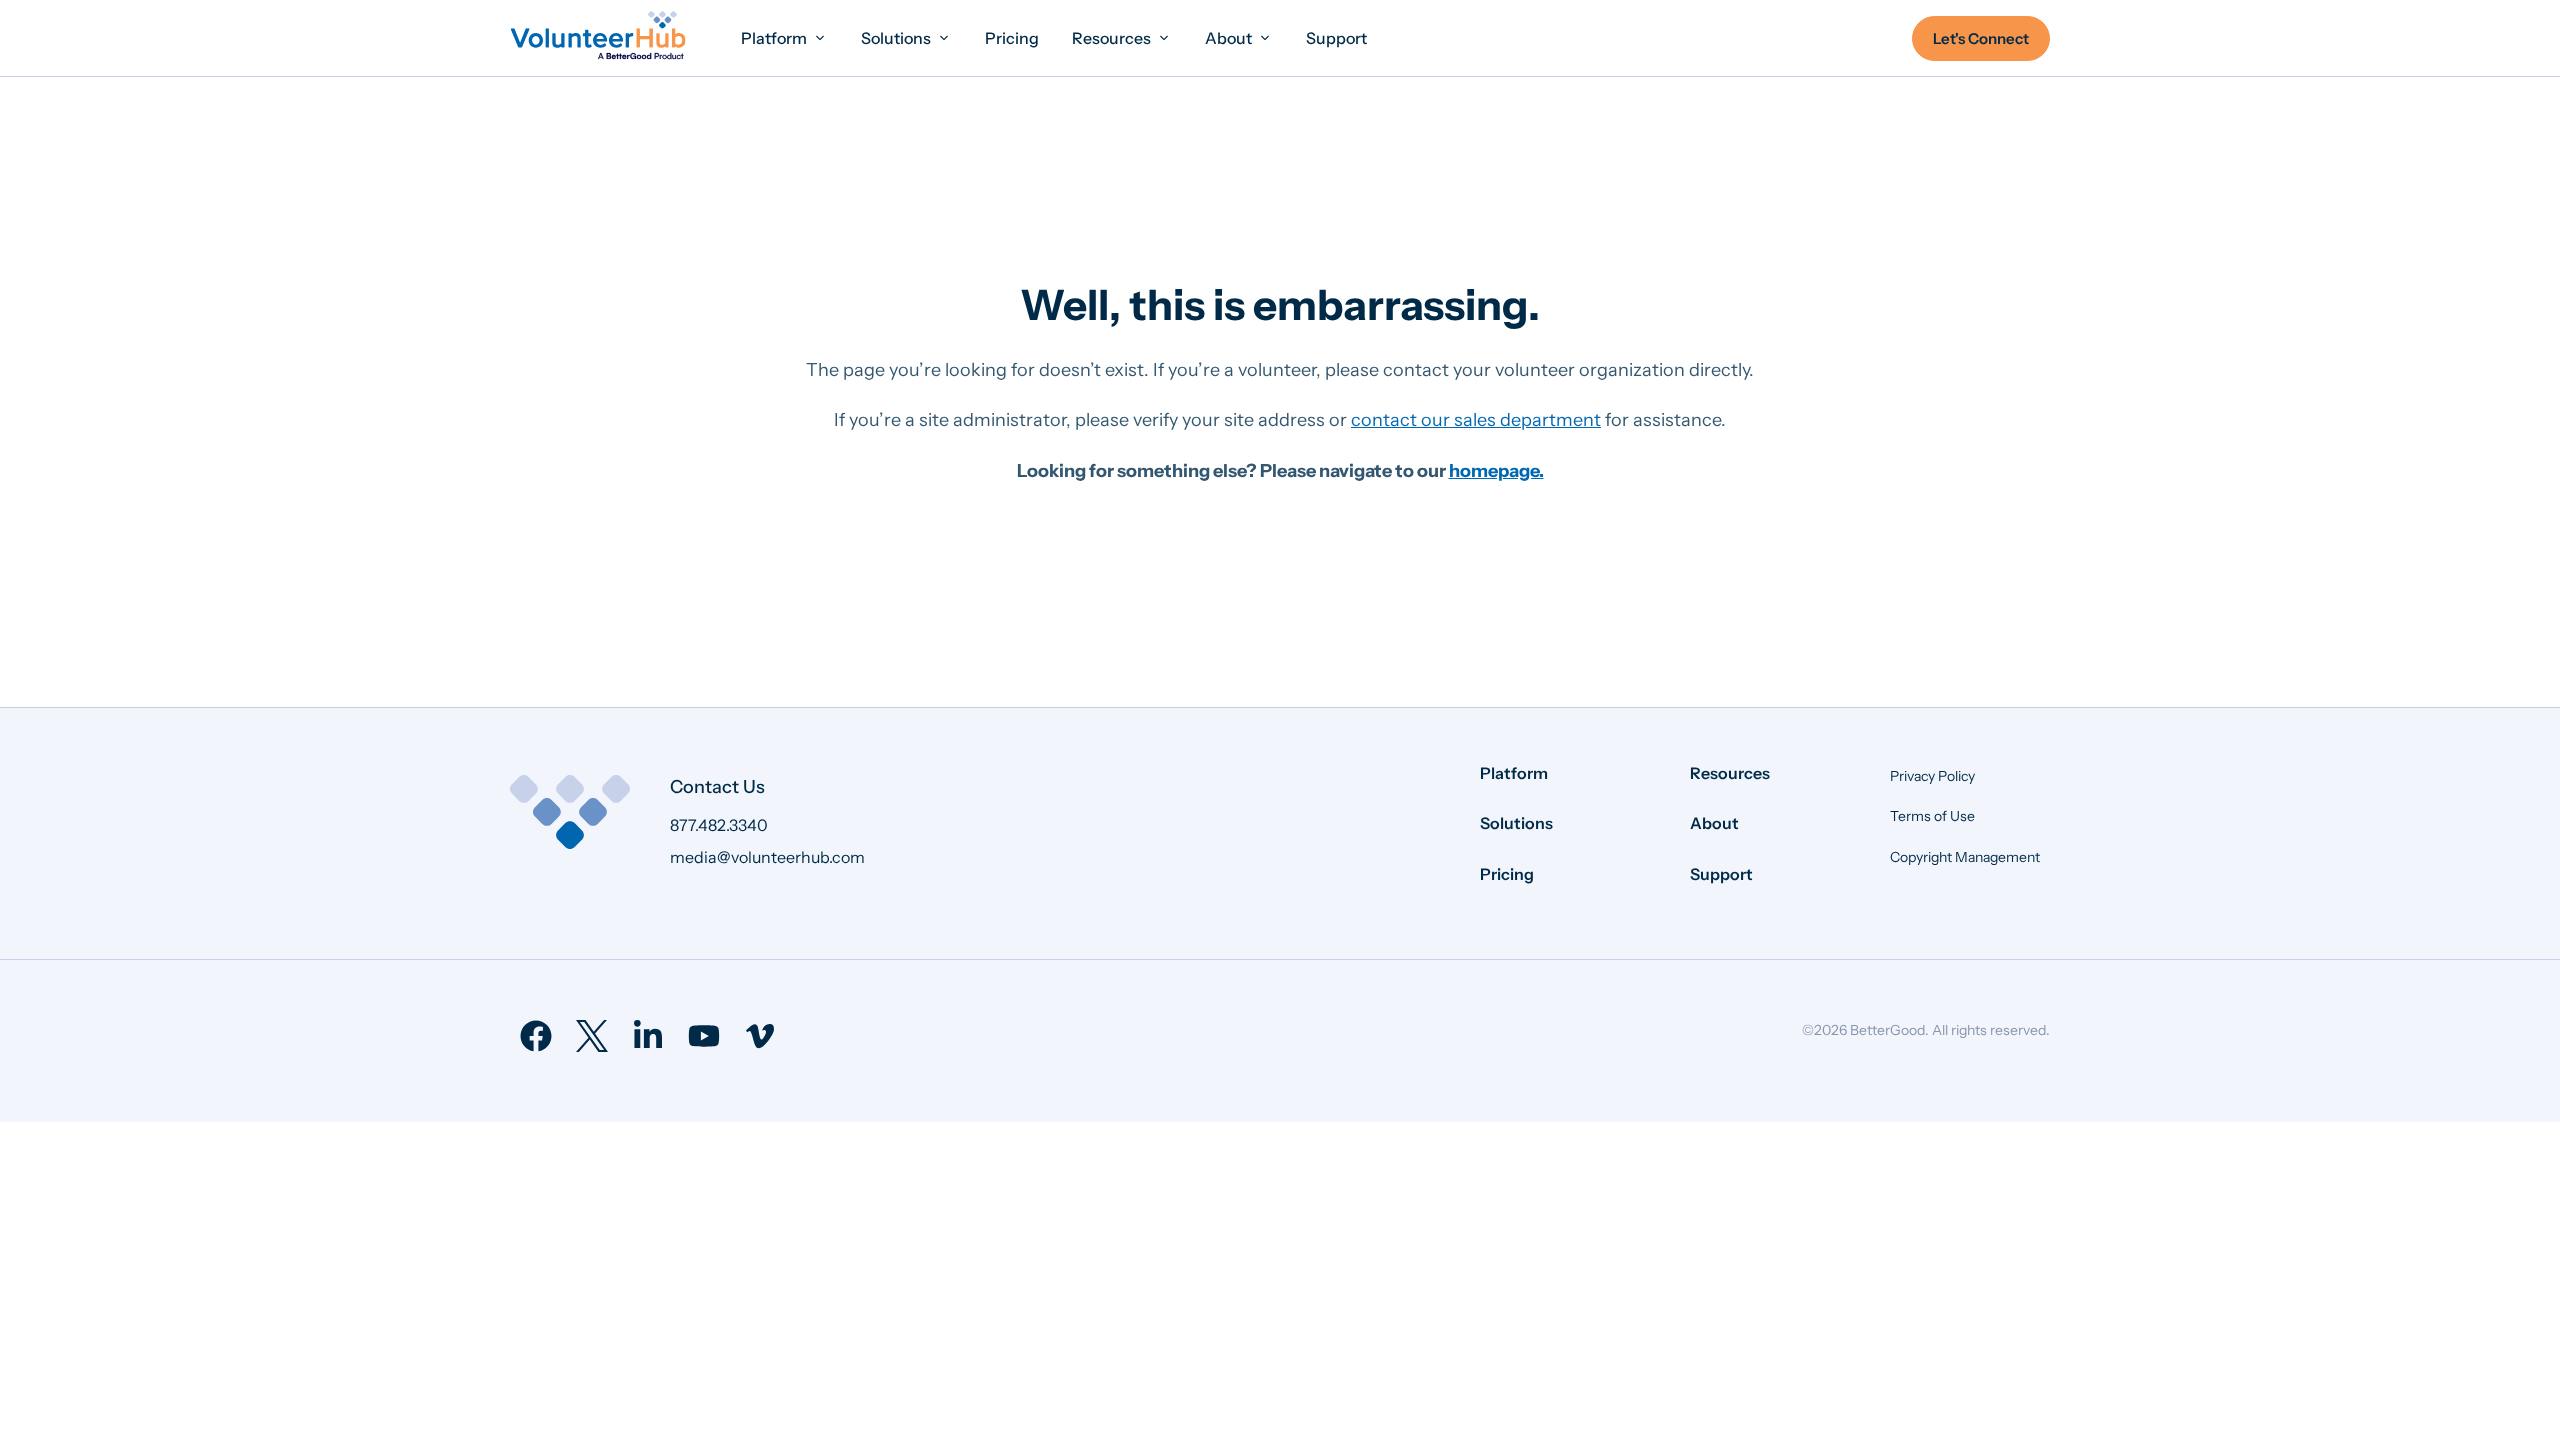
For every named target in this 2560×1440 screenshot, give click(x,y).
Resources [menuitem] (1730, 773)
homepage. (1496, 471)
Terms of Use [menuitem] (1932, 816)
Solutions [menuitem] (1516, 823)
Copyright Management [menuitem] (1965, 857)
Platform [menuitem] (1514, 773)
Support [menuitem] (1721, 874)
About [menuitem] (1714, 823)
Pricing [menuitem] (1507, 874)
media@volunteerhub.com (767, 857)
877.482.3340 (719, 825)
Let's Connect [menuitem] (1981, 38)
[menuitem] (784, 37)
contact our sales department (1476, 420)
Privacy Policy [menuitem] (1932, 776)
